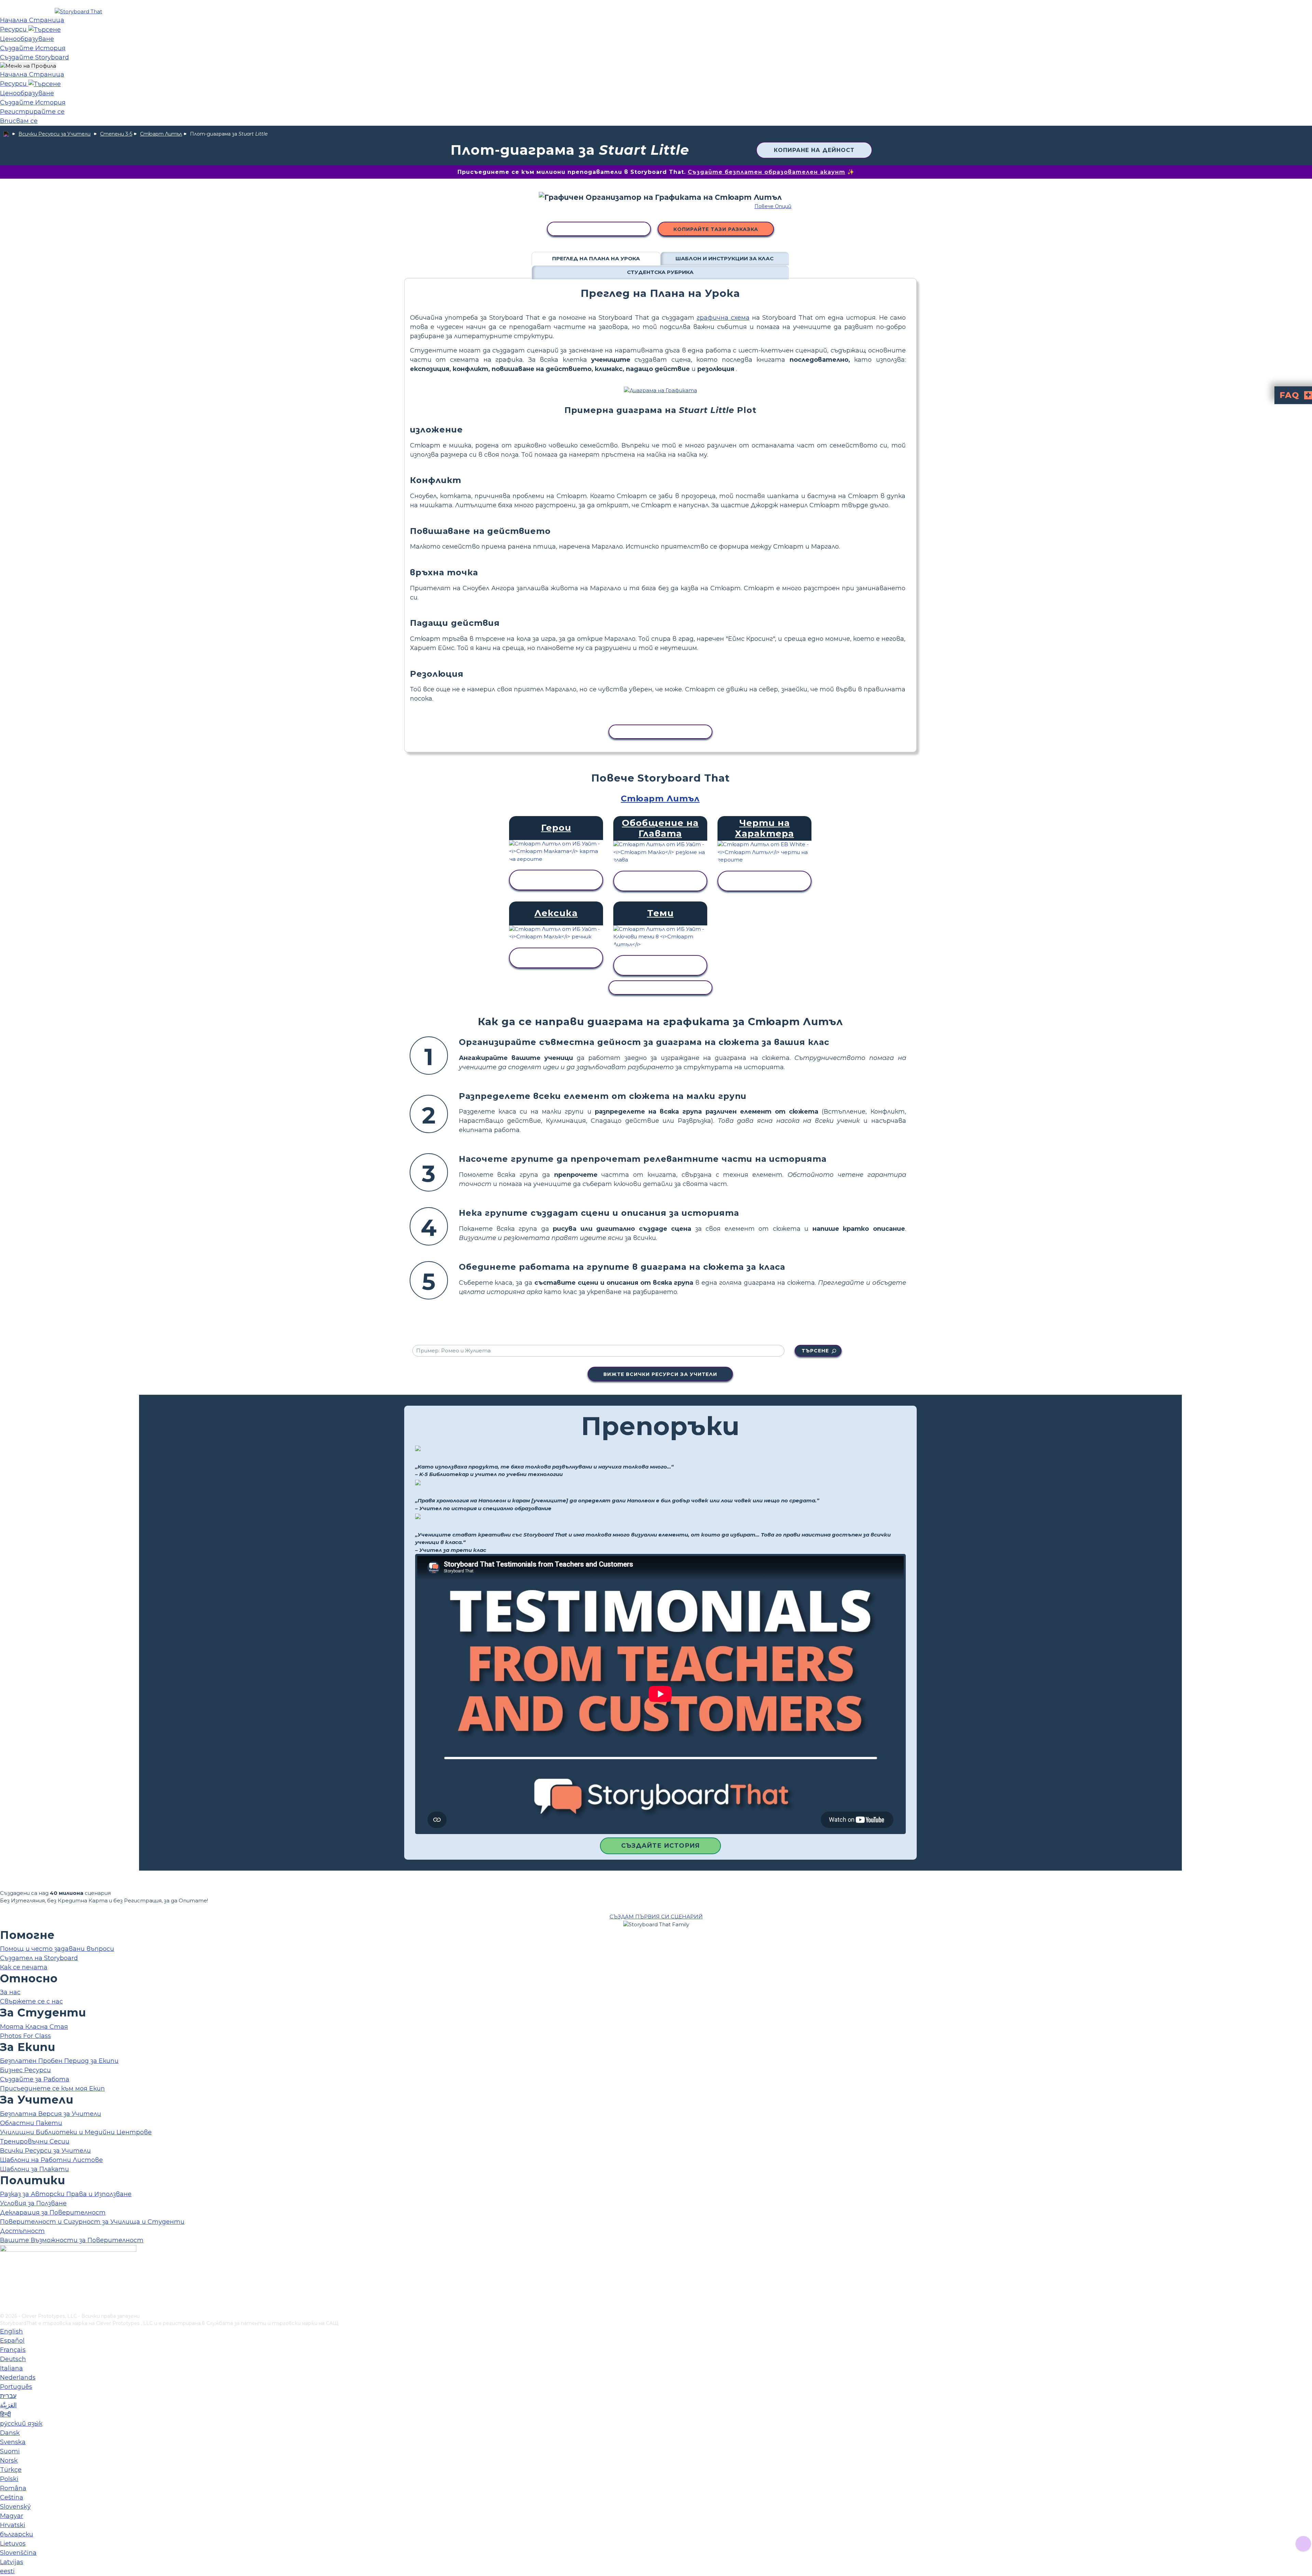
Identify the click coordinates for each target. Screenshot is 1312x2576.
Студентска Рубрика (660, 272)
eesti (7, 2571)
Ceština (12, 2497)
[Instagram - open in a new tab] (4, 2285)
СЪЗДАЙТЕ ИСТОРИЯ (660, 1846)
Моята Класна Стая (34, 2027)
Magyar (12, 2516)
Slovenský (15, 2507)
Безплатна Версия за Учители (51, 2114)
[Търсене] (45, 29)
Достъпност (22, 2231)
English (11, 2331)
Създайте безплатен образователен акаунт (767, 172)
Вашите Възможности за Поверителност (72, 2240)
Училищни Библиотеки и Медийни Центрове (76, 2132)
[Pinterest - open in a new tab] (4, 2308)
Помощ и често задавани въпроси (57, 1949)
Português (16, 2387)
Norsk (9, 2461)
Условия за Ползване (33, 2203)
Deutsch (13, 2359)
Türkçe (11, 2470)
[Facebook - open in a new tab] (4, 2274)
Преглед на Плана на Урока (596, 258)
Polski (9, 2479)
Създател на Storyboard (39, 1958)
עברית (8, 2396)
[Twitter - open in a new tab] (4, 2297)
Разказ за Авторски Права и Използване (66, 2194)
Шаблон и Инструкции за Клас (725, 258)
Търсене (815, 1351)
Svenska (13, 2442)
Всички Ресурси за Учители (54, 134)
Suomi (10, 2451)
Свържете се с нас (31, 2001)
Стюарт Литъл (161, 134)
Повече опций (773, 206)
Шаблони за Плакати (35, 2169)
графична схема (723, 318)
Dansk (10, 2433)
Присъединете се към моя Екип (52, 2089)
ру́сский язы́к (21, 2424)
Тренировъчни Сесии (35, 2141)
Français (13, 2350)
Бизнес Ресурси (25, 2070)
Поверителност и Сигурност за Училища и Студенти (92, 2222)
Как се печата (24, 1967)
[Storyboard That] (78, 11)
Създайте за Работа (35, 2079)
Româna (13, 2488)
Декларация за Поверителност (53, 2213)
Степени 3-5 (116, 134)
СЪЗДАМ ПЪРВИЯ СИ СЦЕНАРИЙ (656, 1917)
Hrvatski (13, 2525)
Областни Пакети (31, 2123)
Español (12, 2341)
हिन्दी (5, 2414)
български (17, 2534)
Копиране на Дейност (814, 150)
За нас (10, 1992)
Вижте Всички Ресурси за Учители (660, 1374)
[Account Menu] (28, 66)
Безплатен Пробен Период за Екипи (59, 2061)
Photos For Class (25, 2036)
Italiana (11, 2368)
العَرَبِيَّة (8, 2405)
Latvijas (12, 2562)
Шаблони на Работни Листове (51, 2160)
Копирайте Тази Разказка (716, 229)
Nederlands (18, 2378)
